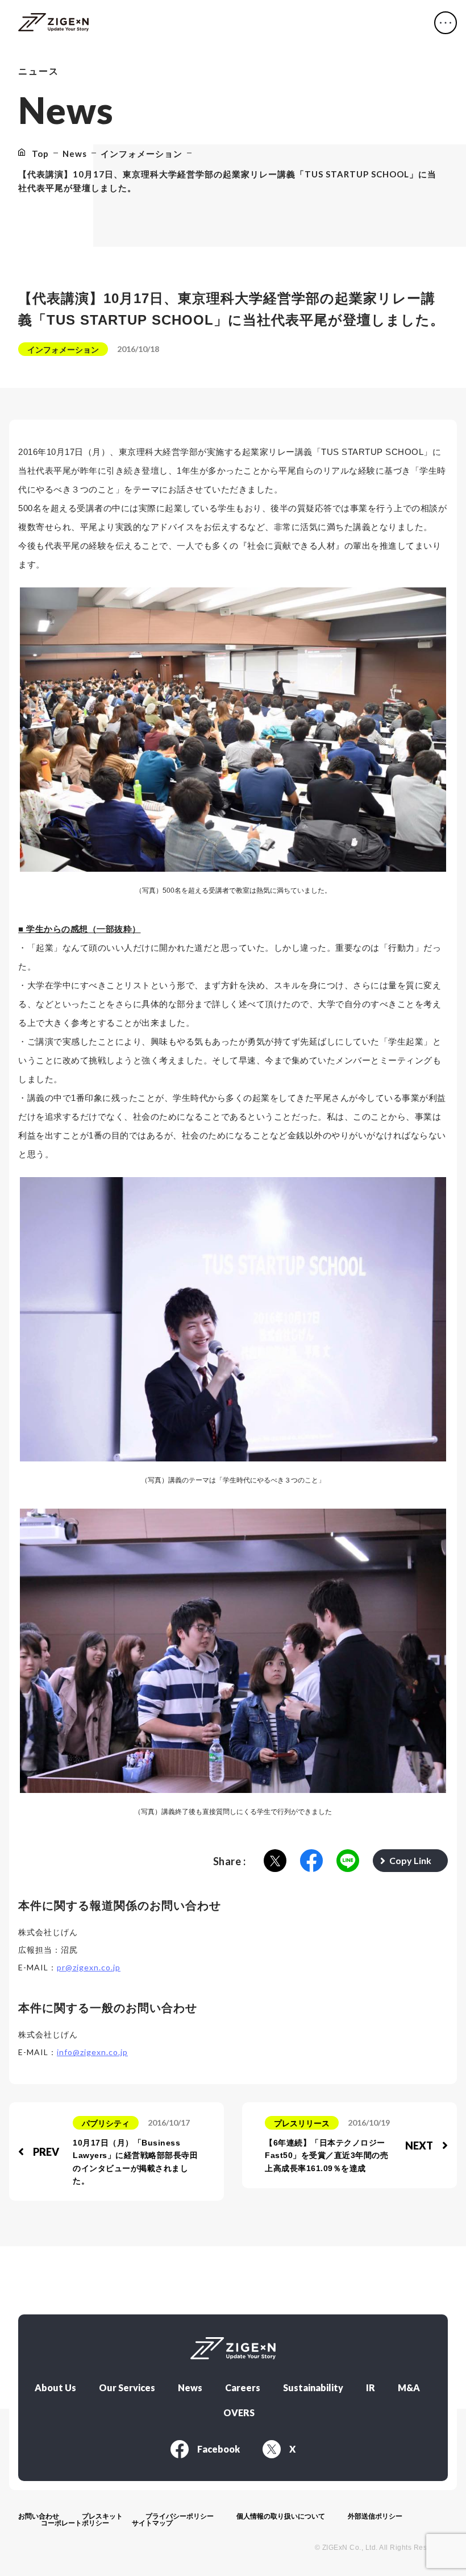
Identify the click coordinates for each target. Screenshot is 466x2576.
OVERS (239, 2413)
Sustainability (313, 2388)
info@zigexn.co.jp (92, 2052)
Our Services (127, 2388)
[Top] (53, 23)
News (190, 2388)
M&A (409, 2388)
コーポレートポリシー (75, 2523)
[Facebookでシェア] (311, 1861)
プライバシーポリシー (180, 2516)
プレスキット (102, 2516)
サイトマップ (152, 2523)
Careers (243, 2388)
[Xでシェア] (275, 1861)
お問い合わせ (39, 2516)
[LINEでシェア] (348, 1861)
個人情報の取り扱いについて (281, 2516)
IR (371, 2388)
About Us (55, 2388)
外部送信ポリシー (375, 2516)
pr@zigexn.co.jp (89, 1967)
